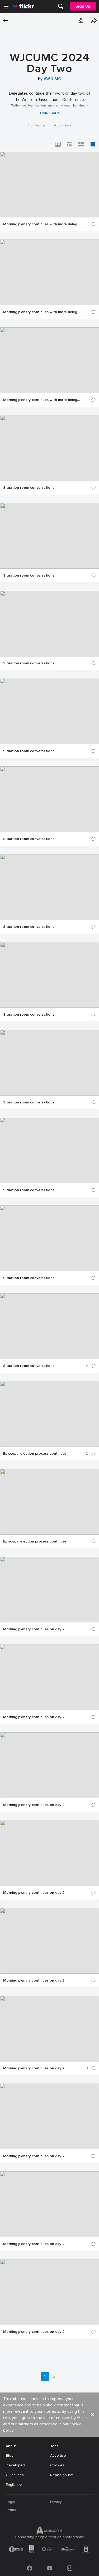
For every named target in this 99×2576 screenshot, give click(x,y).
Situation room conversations (29, 488)
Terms (11, 2510)
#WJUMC (52, 79)
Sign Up (83, 6)
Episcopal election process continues (35, 1454)
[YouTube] (50, 2568)
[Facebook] (30, 2568)
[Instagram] (70, 2568)
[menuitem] (61, 6)
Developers (16, 2465)
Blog (10, 2455)
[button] (81, 21)
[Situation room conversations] (49, 448)
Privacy (56, 2502)
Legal (10, 2502)
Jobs (54, 2446)
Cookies (57, 2465)
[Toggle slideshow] (58, 144)
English (12, 2485)
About (11, 2446)
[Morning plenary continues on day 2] (49, 1590)
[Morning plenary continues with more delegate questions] (49, 185)
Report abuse (62, 2475)
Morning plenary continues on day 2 (34, 1629)
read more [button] (49, 113)
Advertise (58, 2455)
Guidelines (15, 2475)
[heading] (23, 6)
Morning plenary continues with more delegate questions (42, 224)
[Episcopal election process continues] (49, 1414)
